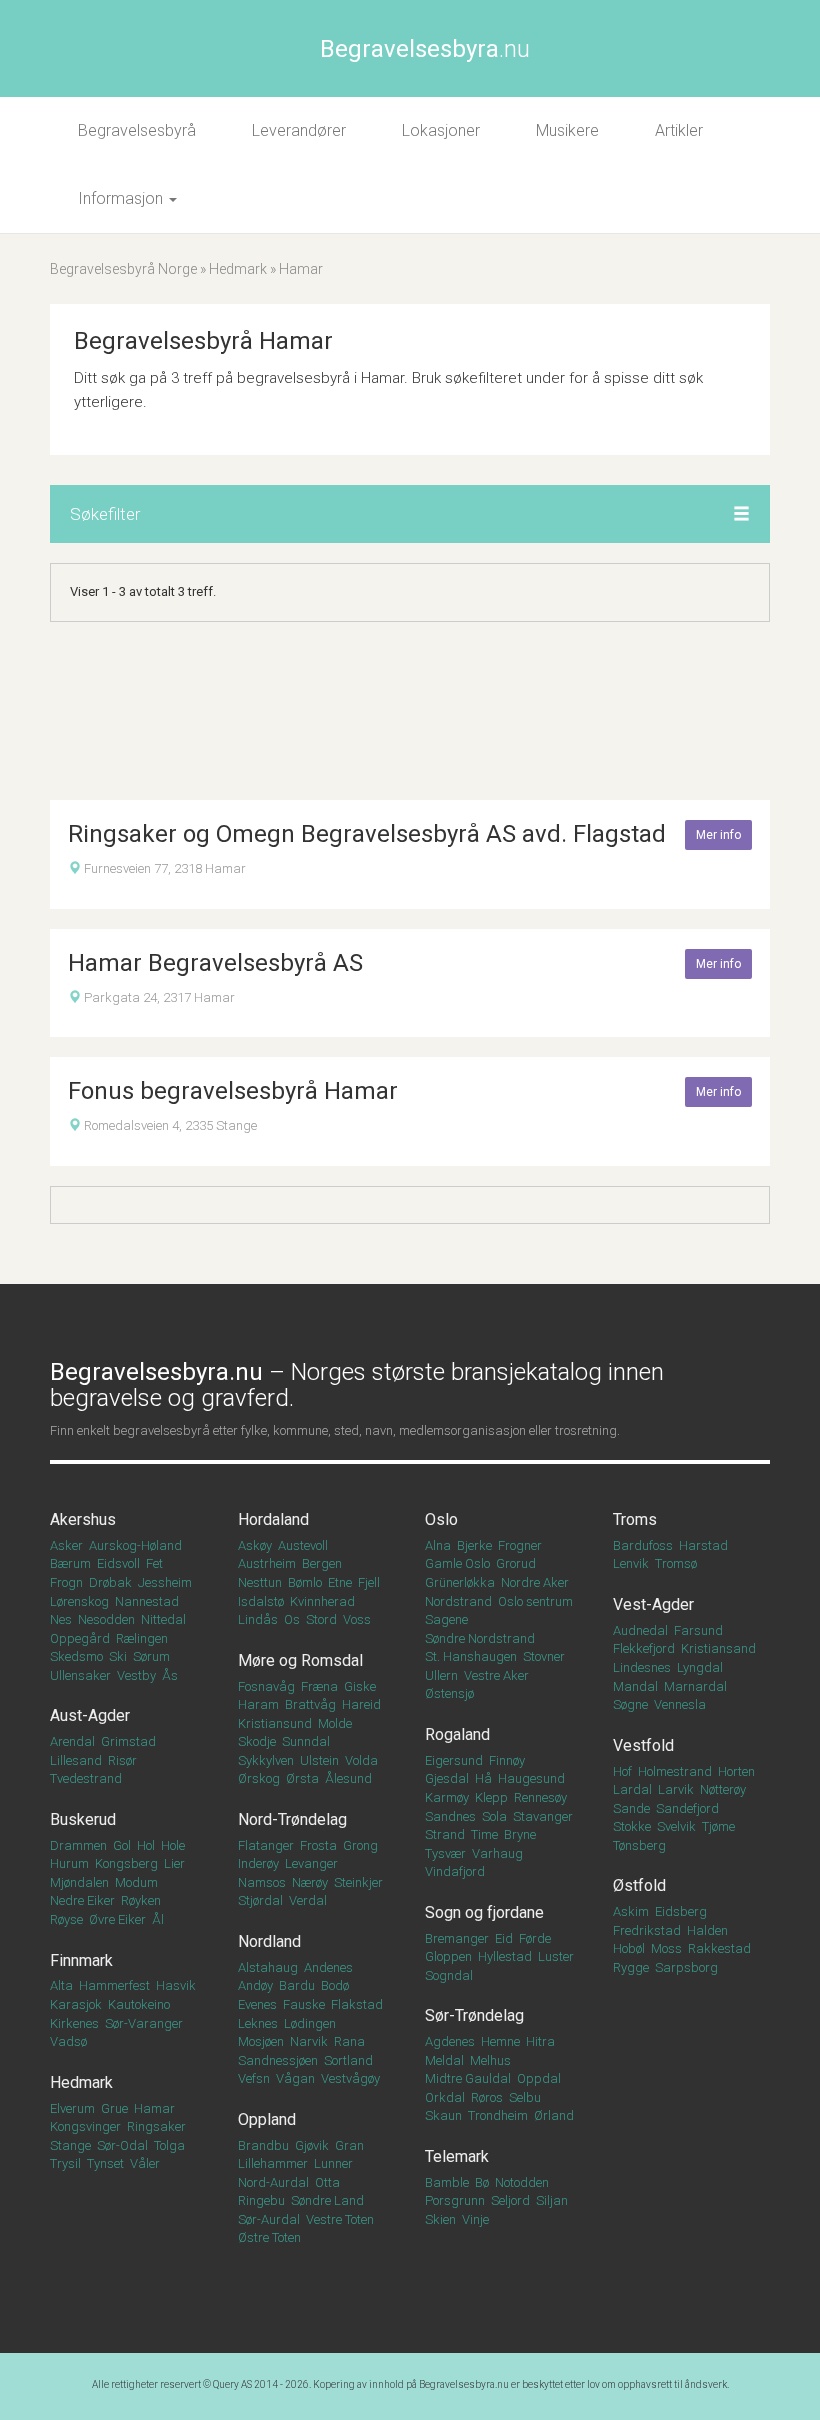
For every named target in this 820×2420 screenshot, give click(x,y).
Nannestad (147, 1601)
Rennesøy (540, 1797)
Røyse (66, 1919)
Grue (114, 2108)
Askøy (255, 1545)
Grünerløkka (460, 1582)
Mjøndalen (79, 1882)
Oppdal (539, 2078)
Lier (174, 1863)
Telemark (457, 2156)
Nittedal (163, 1619)
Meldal (444, 2060)
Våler (145, 2163)
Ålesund (348, 1778)
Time (484, 1834)
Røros (487, 2097)
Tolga (169, 2145)
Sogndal (449, 1975)
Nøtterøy (723, 1789)
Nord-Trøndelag (292, 1819)
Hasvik (176, 1985)
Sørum (151, 1656)
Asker (66, 1545)
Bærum (70, 1563)
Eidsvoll (118, 1563)
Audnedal (640, 1630)
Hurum (69, 1863)
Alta (61, 1985)
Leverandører (299, 130)
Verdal (308, 1900)
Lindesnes (642, 1667)
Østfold (639, 1885)
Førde (535, 1938)
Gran (349, 2145)
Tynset (105, 2163)
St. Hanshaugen (471, 1656)
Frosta (318, 1845)
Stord (321, 1619)
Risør (122, 1760)
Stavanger (543, 1816)
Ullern (441, 1675)
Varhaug (497, 1853)
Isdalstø (261, 1601)
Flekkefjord (644, 1648)
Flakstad (357, 2004)
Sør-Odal (122, 2145)
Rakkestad (719, 1948)
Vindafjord (455, 1871)
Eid (504, 1938)
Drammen (78, 1845)
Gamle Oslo (457, 1563)
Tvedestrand (86, 1778)
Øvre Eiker (117, 1919)
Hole (173, 1845)
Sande (631, 1808)
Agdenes (450, 2041)
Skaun (443, 2115)
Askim (631, 1911)
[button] (741, 515)
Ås (170, 1675)
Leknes (258, 2023)
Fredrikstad (647, 1930)
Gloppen (448, 1956)
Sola (494, 1816)
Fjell (369, 1582)
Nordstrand (458, 1601)
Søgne (630, 1704)
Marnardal (695, 1686)
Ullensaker (80, 1675)
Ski (118, 1656)
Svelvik (676, 1826)
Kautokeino (139, 2004)
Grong (360, 1845)
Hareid (361, 1704)
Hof (622, 1771)
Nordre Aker (535, 1582)
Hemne (500, 2041)
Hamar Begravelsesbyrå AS (215, 963)
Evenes (257, 2004)
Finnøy (507, 1760)
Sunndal (306, 1741)
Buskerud (83, 1819)
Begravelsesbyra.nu (464, 2384)
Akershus (83, 1519)
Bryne (520, 1834)
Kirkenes (74, 2023)
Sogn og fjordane (484, 1912)
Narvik (309, 2041)
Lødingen (310, 2023)
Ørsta (302, 1778)
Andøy (255, 1985)
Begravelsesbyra (425, 49)
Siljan (552, 2200)
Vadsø (68, 2041)
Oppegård (80, 1638)
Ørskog (259, 1778)
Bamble (447, 2182)
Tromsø (676, 1563)
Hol (146, 1845)
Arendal (72, 1741)
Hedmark (238, 269)
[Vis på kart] (74, 868)
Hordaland (273, 1519)
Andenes (328, 1967)
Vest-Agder (653, 1604)
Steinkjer (358, 1882)
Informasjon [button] (122, 198)
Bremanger (457, 1938)
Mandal (635, 1686)
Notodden (522, 2182)
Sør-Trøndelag (474, 2015)
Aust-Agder (90, 1715)
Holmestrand (675, 1771)
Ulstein (319, 1760)
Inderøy (258, 1863)
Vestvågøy (350, 2078)
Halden (707, 1930)
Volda (361, 1760)
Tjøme (718, 1826)
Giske (360, 1686)
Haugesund (531, 1778)
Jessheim (165, 1582)
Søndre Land (327, 2200)
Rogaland (457, 1734)
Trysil (65, 2163)
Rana (349, 2041)
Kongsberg (126, 1863)
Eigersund (454, 1760)
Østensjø (449, 1693)
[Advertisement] (410, 711)
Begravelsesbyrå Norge (123, 269)
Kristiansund (275, 1723)
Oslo (441, 1519)
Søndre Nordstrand (480, 1638)
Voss (357, 1619)
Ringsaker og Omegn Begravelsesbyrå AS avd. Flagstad (367, 834)
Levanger (311, 1863)
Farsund (698, 1630)
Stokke (632, 1826)
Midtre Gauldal (468, 2078)
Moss (666, 1948)
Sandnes (450, 1816)
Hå (483, 1778)
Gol (122, 1845)
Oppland (267, 2119)
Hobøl (629, 1948)
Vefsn (254, 2078)
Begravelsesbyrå (137, 130)
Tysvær (445, 1853)
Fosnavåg (266, 1686)
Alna (438, 1545)
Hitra (540, 2041)
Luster (556, 1956)
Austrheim (267, 1563)
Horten (736, 1771)
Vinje (475, 2219)
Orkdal (445, 2097)
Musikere (567, 130)
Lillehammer (273, 2163)
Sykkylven (266, 1760)
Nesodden (106, 1619)
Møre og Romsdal (300, 1660)
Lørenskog (79, 1601)
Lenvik (631, 1563)
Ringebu (261, 2200)
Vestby (136, 1675)
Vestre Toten (340, 2219)
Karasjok (76, 2004)
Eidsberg (681, 1911)
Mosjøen (261, 2041)
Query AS (232, 2384)
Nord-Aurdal (273, 2182)
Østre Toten (269, 2237)
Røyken (141, 1900)
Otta (327, 2182)
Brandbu (263, 2145)
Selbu (525, 2097)
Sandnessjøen (278, 2060)
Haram (258, 1704)
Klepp (491, 1797)
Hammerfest (114, 1985)
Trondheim (498, 2115)
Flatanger (266, 1845)
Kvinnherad (322, 1601)
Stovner (544, 1656)
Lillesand (76, 1760)
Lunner (333, 2163)
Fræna (319, 1686)
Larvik (676, 1789)
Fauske (304, 2004)
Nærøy (310, 1882)
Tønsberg (639, 1845)
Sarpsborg (686, 1967)
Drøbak (110, 1582)
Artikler (679, 130)
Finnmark (81, 1960)
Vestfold (643, 1745)
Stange (70, 2145)
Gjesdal (447, 1778)
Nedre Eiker (82, 1900)
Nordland (269, 1941)
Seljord (510, 2200)
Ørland (554, 2115)
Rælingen (142, 1638)
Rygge (631, 1967)
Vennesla (680, 1704)
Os (292, 1619)
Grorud (516, 1563)
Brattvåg (310, 1704)
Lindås (258, 1619)
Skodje (257, 1741)
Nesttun (260, 1582)
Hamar (154, 2108)
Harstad (703, 1545)
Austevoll (303, 1545)
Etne (340, 1582)
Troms (635, 1519)
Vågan (295, 2078)
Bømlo (305, 1582)
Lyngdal (700, 1667)
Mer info (718, 835)
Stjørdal (260, 1900)
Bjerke (474, 1545)
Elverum (72, 2108)
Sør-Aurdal (269, 2219)
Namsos (262, 1882)
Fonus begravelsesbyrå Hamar (233, 1091)
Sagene (446, 1619)
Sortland (348, 2060)
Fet (154, 1563)
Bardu (297, 1985)
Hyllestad (505, 1956)
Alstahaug (268, 1967)
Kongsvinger (85, 2126)
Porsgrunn (455, 2200)
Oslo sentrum (535, 1601)
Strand (445, 1834)
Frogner (520, 1545)
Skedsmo (76, 1656)
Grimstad (128, 1741)
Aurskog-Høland (135, 1545)
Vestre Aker (496, 1675)
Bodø (335, 1985)
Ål (158, 1919)
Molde (335, 1723)
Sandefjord (687, 1808)
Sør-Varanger (144, 2023)
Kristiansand (718, 1648)
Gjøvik (312, 2145)
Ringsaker (156, 2126)
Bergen (322, 1563)
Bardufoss (643, 1545)
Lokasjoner (441, 130)
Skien (440, 2219)
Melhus (490, 2060)
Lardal (632, 1789)
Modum (136, 1882)
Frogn (66, 1582)
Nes (61, 1619)
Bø (482, 2182)
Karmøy (447, 1797)
